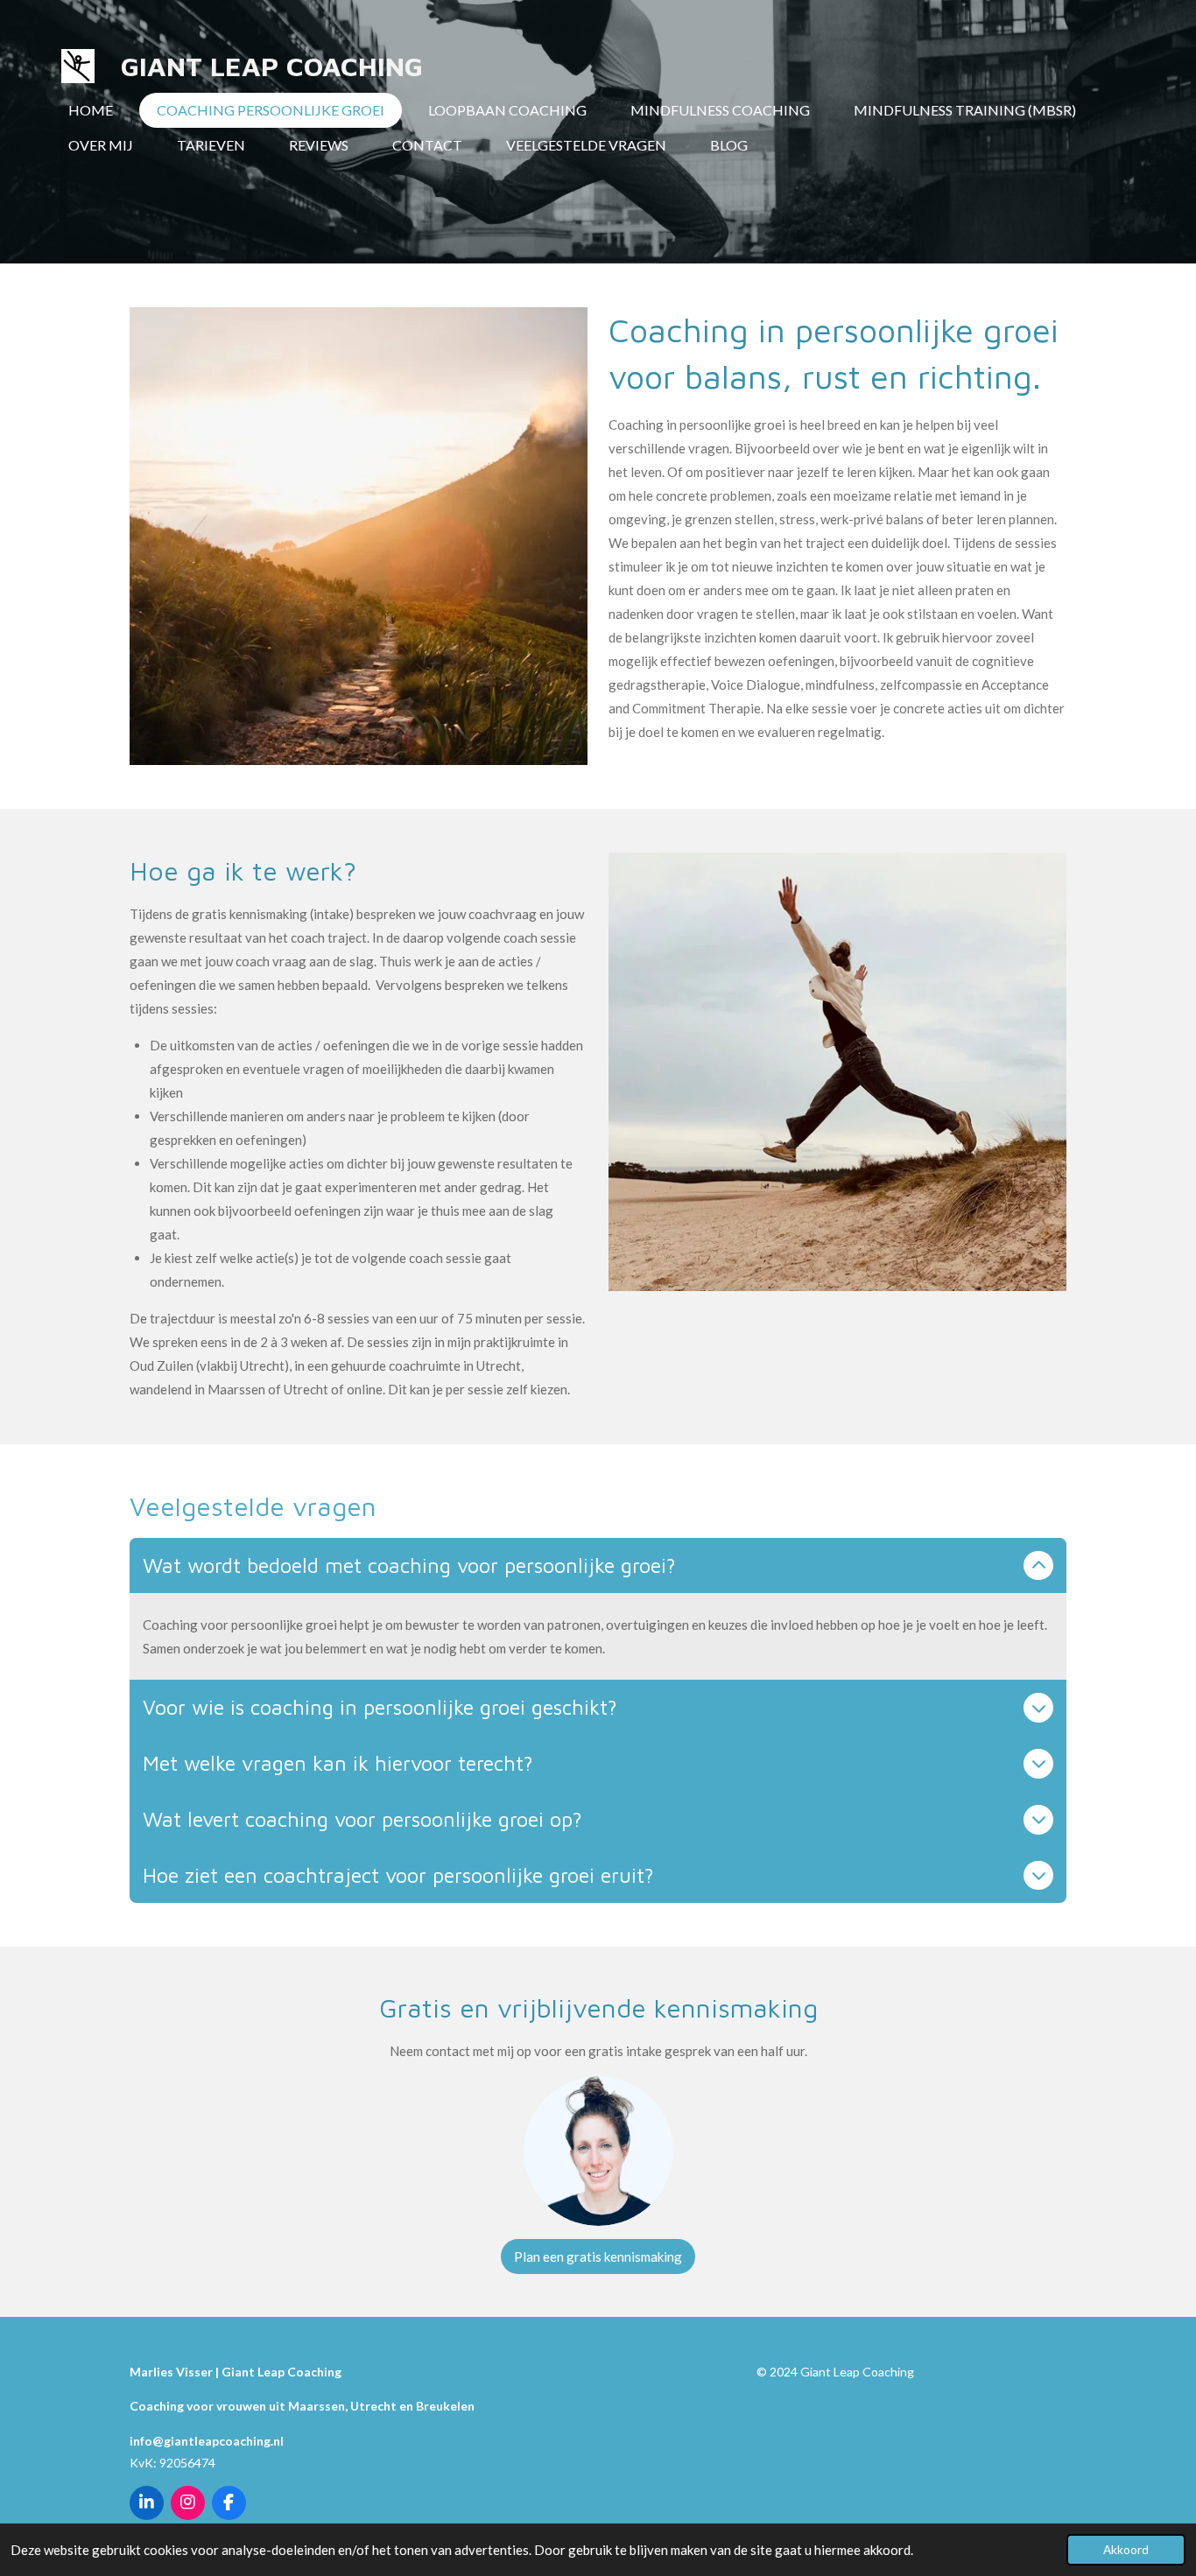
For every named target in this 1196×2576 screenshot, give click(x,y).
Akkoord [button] (1126, 2550)
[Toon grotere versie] (598, 2151)
